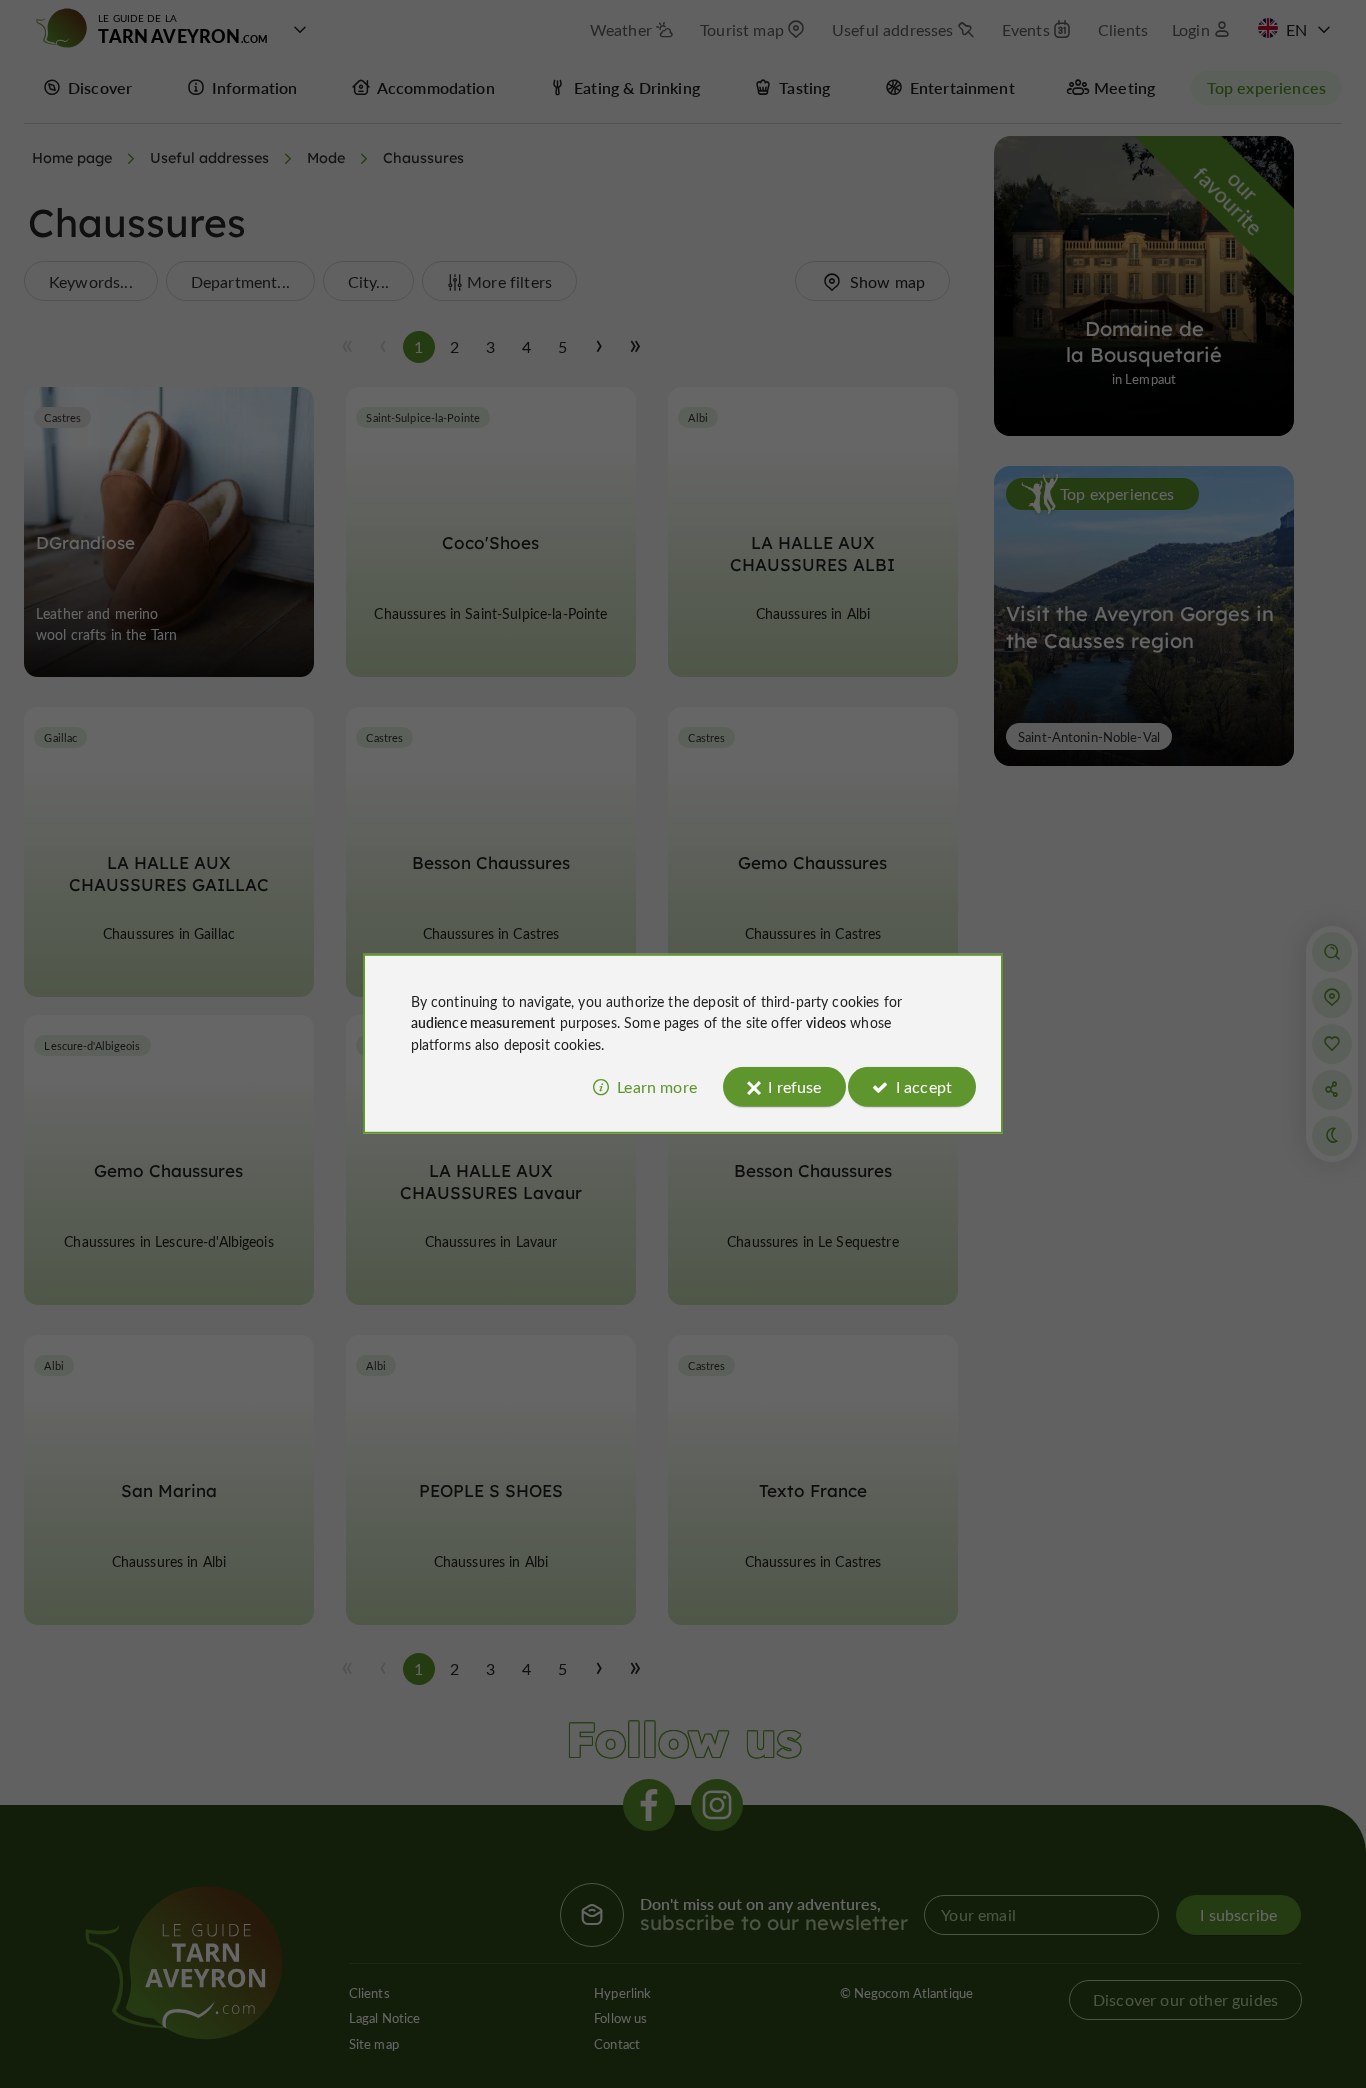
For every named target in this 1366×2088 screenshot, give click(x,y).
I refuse (794, 1086)
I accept (924, 1086)
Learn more (657, 1086)
